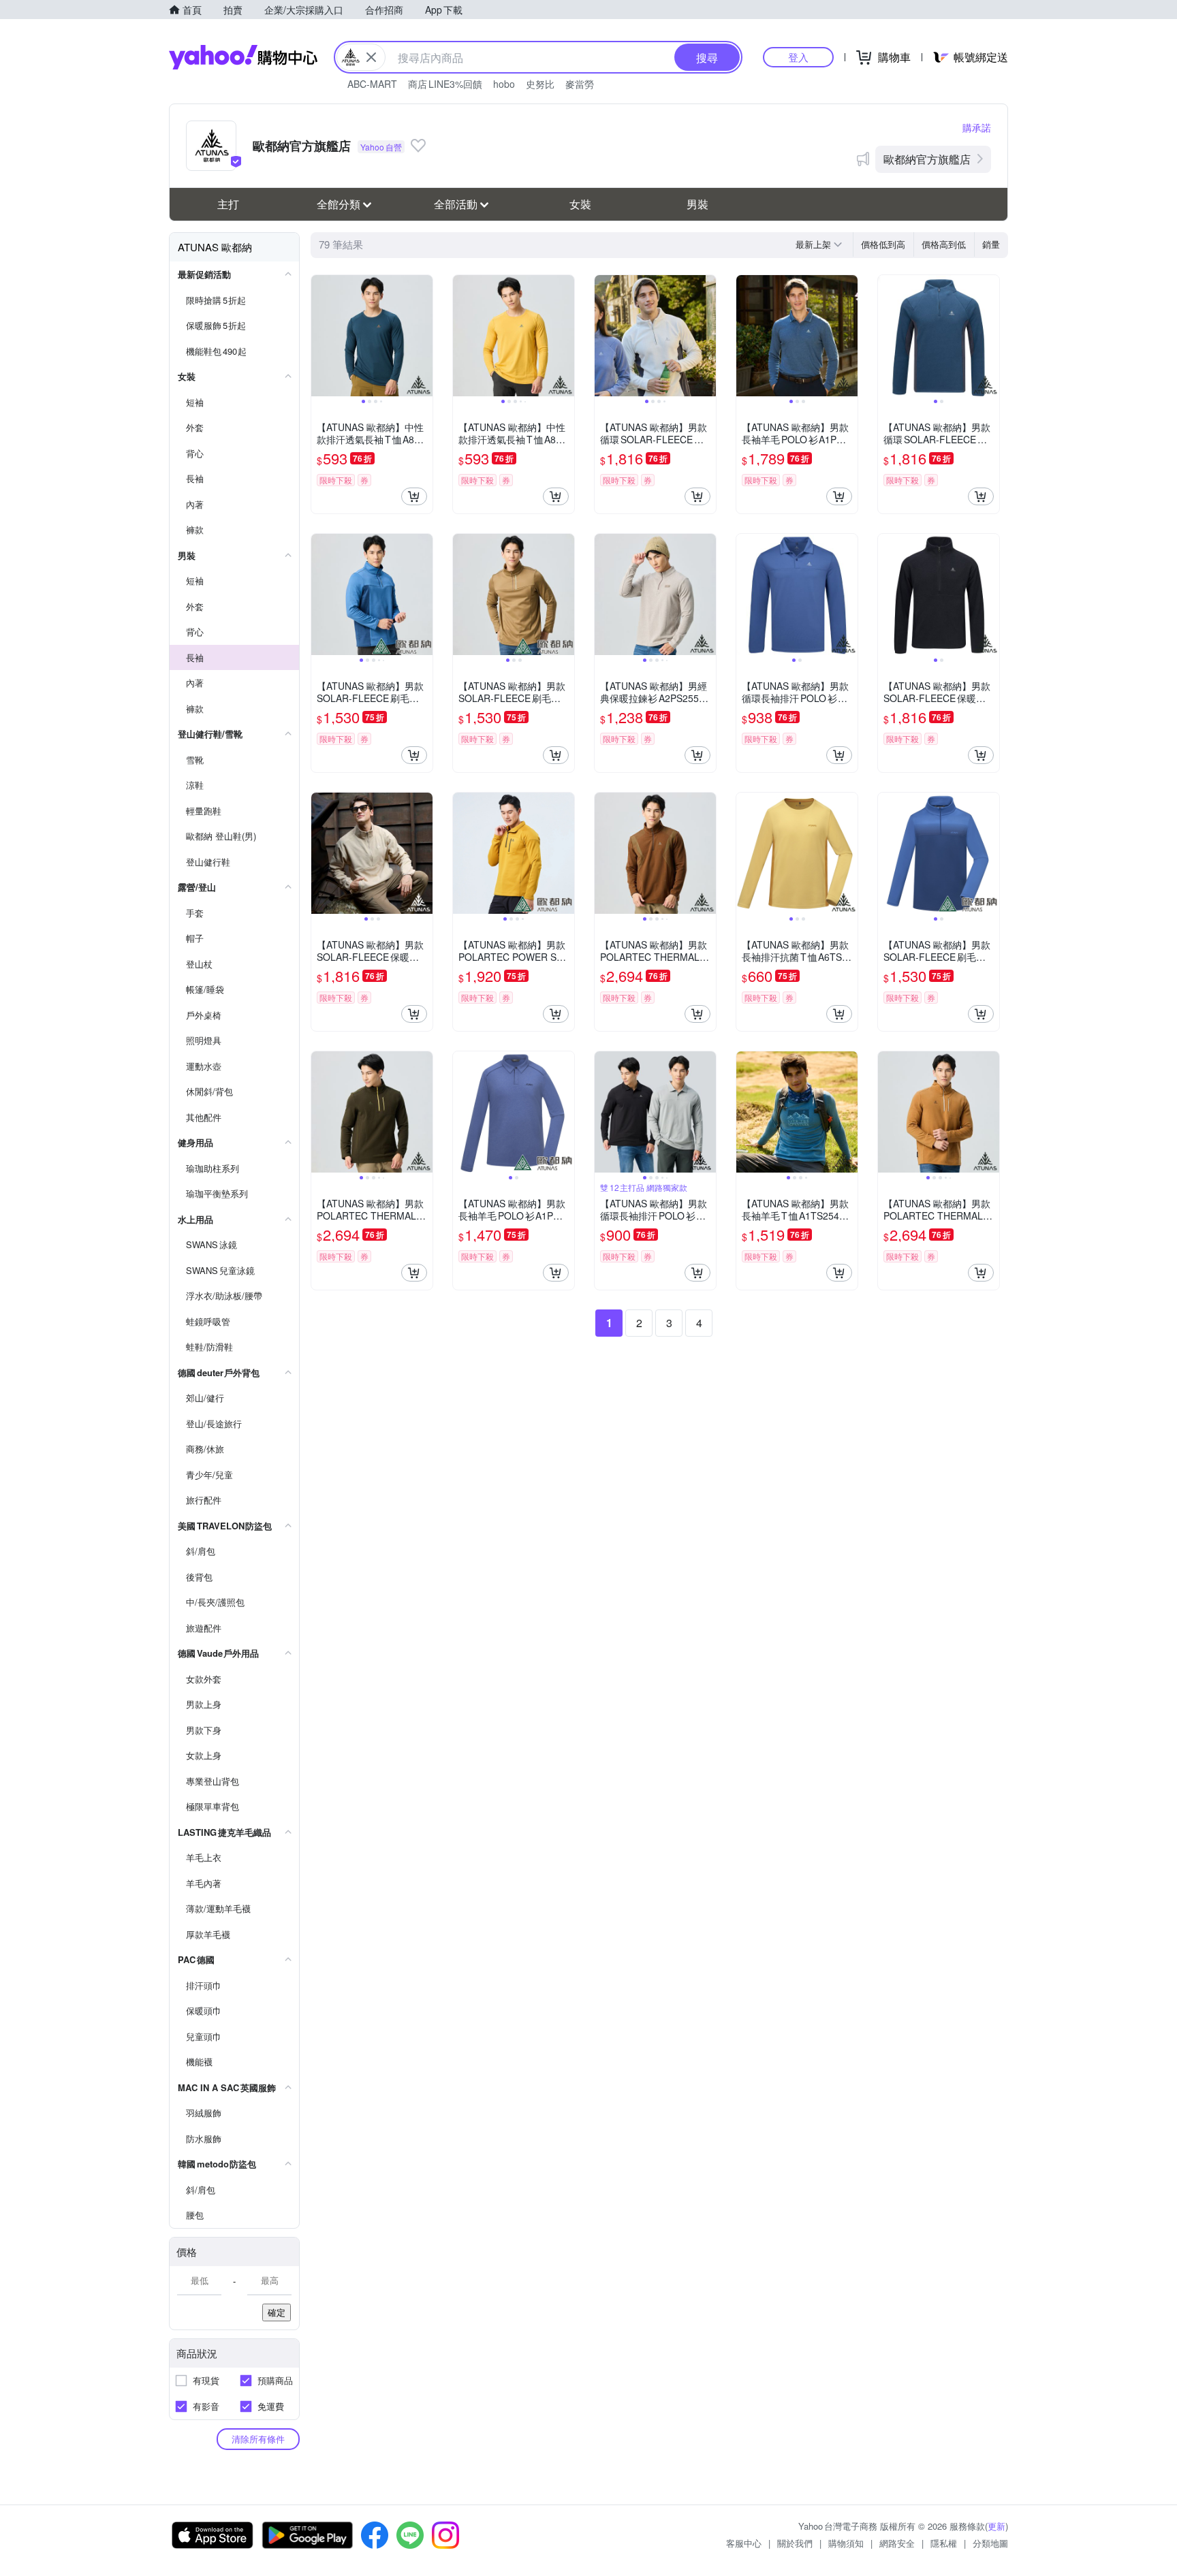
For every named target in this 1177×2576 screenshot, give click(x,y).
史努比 (540, 84)
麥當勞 (580, 84)
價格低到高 (883, 244)
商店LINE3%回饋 (445, 84)
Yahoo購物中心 (243, 57)
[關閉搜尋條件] (371, 57)
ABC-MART (372, 84)
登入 (798, 57)
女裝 (580, 204)
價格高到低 (944, 244)
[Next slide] (424, 336)
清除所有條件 (258, 2439)
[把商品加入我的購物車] (414, 496)
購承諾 (977, 127)
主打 (228, 204)
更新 (996, 2526)
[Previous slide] (320, 336)
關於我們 (795, 2543)
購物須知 (846, 2543)
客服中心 (744, 2543)
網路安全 (897, 2543)
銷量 (991, 244)
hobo (504, 84)
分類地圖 (990, 2543)
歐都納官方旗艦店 (927, 159)
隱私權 (944, 2543)
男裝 (697, 204)
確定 (277, 2312)
